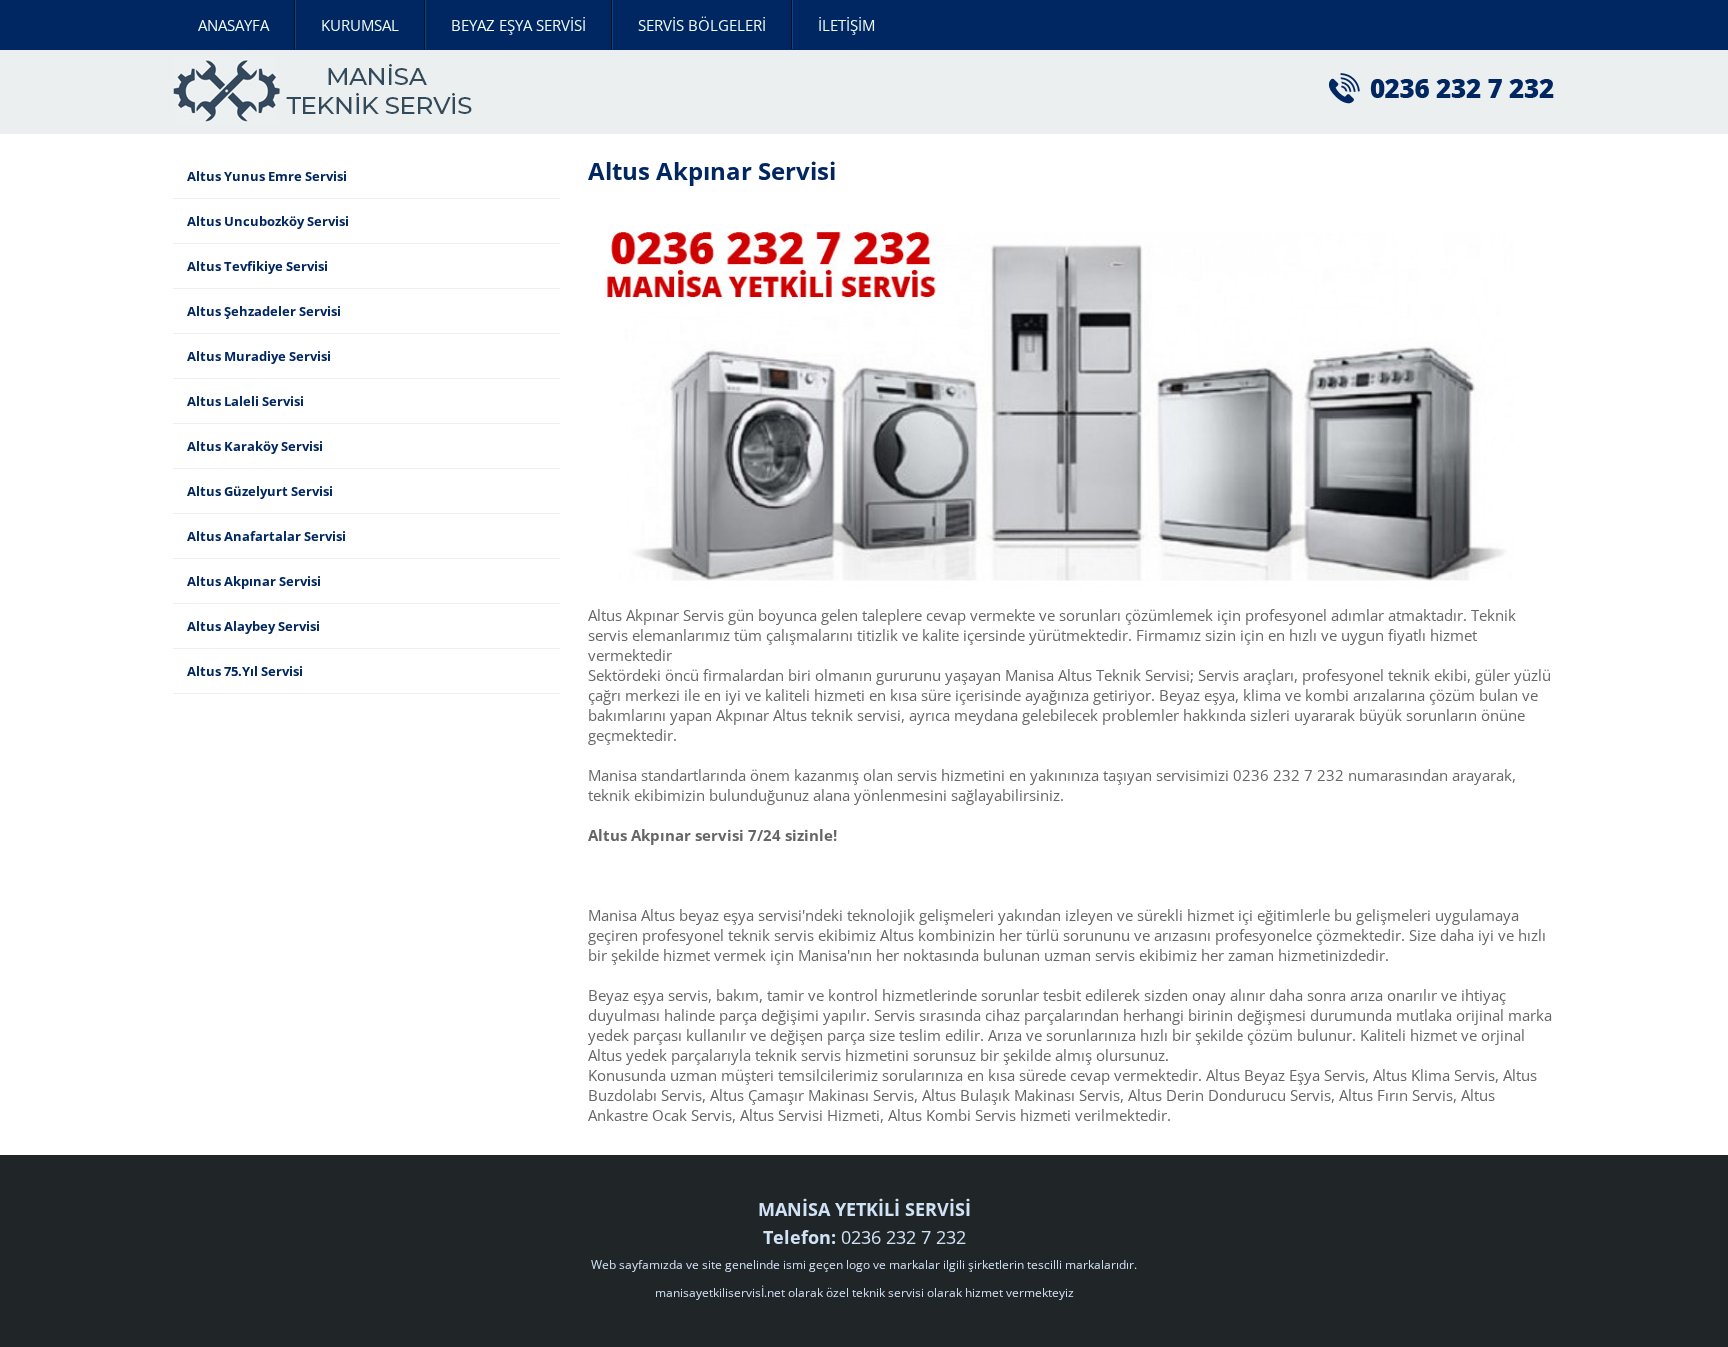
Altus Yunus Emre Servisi (267, 176)
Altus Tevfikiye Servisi (257, 266)
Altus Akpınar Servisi (254, 581)
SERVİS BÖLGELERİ (702, 25)
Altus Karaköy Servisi (255, 446)
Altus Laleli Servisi (245, 401)
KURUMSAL (360, 25)
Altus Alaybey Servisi (253, 626)
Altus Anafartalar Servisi (266, 536)
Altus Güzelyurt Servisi (260, 491)
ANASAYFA (233, 25)
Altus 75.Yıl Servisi (245, 671)
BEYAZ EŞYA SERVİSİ (518, 25)
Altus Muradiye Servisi (259, 356)
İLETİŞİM (846, 25)
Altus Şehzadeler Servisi (264, 311)
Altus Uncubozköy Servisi (268, 221)
